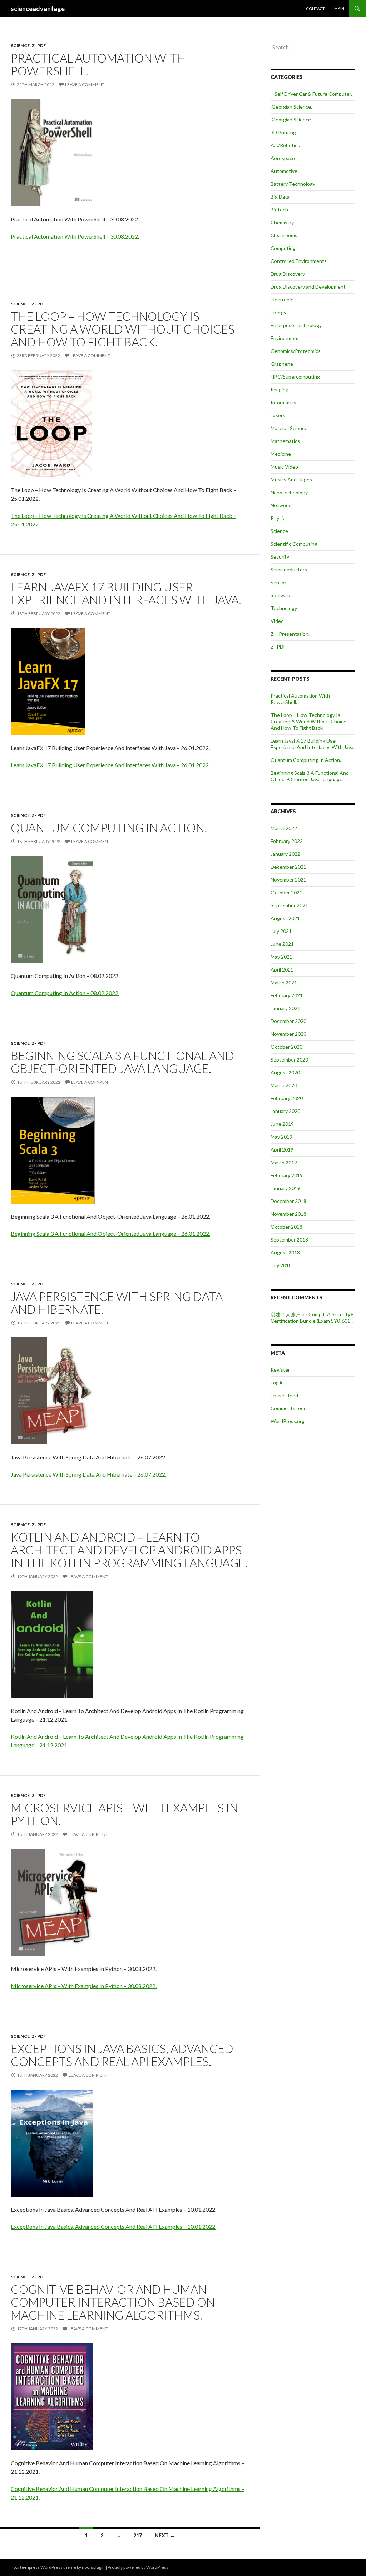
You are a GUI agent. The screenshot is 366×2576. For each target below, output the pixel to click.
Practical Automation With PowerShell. (98, 64)
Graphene (282, 364)
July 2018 (281, 1265)
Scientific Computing (294, 544)
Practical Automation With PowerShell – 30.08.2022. (75, 236)
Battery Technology (293, 184)
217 (138, 2535)
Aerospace (283, 158)
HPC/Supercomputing (295, 377)
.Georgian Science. (291, 107)
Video (277, 621)
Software (281, 595)
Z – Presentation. (290, 634)
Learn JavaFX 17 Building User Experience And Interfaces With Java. (126, 593)
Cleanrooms (284, 235)
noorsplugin (93, 2567)
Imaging (280, 390)
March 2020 (284, 1085)
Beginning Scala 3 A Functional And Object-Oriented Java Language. (122, 1062)
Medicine (281, 454)
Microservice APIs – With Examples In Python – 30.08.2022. (84, 1986)
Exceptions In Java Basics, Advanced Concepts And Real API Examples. (122, 2055)
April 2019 (282, 1150)
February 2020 (287, 1098)
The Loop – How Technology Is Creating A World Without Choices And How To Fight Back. (123, 329)
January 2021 (285, 1008)
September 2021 (289, 905)
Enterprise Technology (296, 325)
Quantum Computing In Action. (109, 828)
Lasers (278, 415)
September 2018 (289, 1240)
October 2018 (286, 1227)
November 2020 (288, 1034)
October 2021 (286, 892)
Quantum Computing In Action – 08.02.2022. (65, 993)
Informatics (283, 402)
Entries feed (284, 1395)
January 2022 (285, 854)
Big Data (280, 197)
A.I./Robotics (285, 145)
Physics (279, 518)
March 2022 (284, 828)
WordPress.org (288, 1421)
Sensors (280, 582)
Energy (278, 312)
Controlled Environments (299, 261)
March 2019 (284, 1162)
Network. (281, 505)
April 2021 (282, 970)
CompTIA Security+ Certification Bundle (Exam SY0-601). (312, 1317)
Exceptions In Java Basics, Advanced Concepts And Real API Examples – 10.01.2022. (113, 2226)
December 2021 (288, 867)
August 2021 (285, 918)
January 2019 (285, 1188)
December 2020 (288, 1021)
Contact (315, 8)
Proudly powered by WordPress (138, 2567)
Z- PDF (39, 46)
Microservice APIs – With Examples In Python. (124, 1814)
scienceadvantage (38, 9)
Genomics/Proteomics (296, 351)
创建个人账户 (286, 1314)
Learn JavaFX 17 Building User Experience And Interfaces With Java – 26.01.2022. (110, 765)
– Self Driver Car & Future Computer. (311, 94)
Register (280, 1370)
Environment (285, 338)
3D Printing (283, 132)
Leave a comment (85, 84)
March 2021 (284, 982)
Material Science (289, 428)
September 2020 (289, 1060)
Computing (283, 248)
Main (339, 8)
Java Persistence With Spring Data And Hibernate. (117, 1303)
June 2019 (282, 1124)
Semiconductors (289, 570)
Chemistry (282, 222)
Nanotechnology (289, 492)
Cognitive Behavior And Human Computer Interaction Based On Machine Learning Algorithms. (113, 2302)
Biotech (279, 209)
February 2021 (287, 995)
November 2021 (288, 880)
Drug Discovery (288, 274)
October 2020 (286, 1047)
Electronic (282, 299)
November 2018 (288, 1214)
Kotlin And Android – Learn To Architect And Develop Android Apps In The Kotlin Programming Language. (129, 1550)
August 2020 (285, 1072)
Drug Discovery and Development (308, 287)
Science (20, 46)
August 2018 (285, 1252)
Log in (277, 1382)
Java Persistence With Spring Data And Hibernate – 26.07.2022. (88, 1474)
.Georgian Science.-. (292, 119)
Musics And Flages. (292, 480)
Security (280, 557)
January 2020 (285, 1111)
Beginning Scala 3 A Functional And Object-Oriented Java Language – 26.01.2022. (110, 1234)
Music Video (284, 467)
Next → (165, 2535)
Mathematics (285, 441)
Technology (284, 608)
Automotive (284, 171)
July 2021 (281, 931)
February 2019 (287, 1175)
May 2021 (281, 957)
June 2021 (282, 944)
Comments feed (289, 1408)
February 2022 (287, 841)
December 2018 (288, 1201)
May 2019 (281, 1137)
